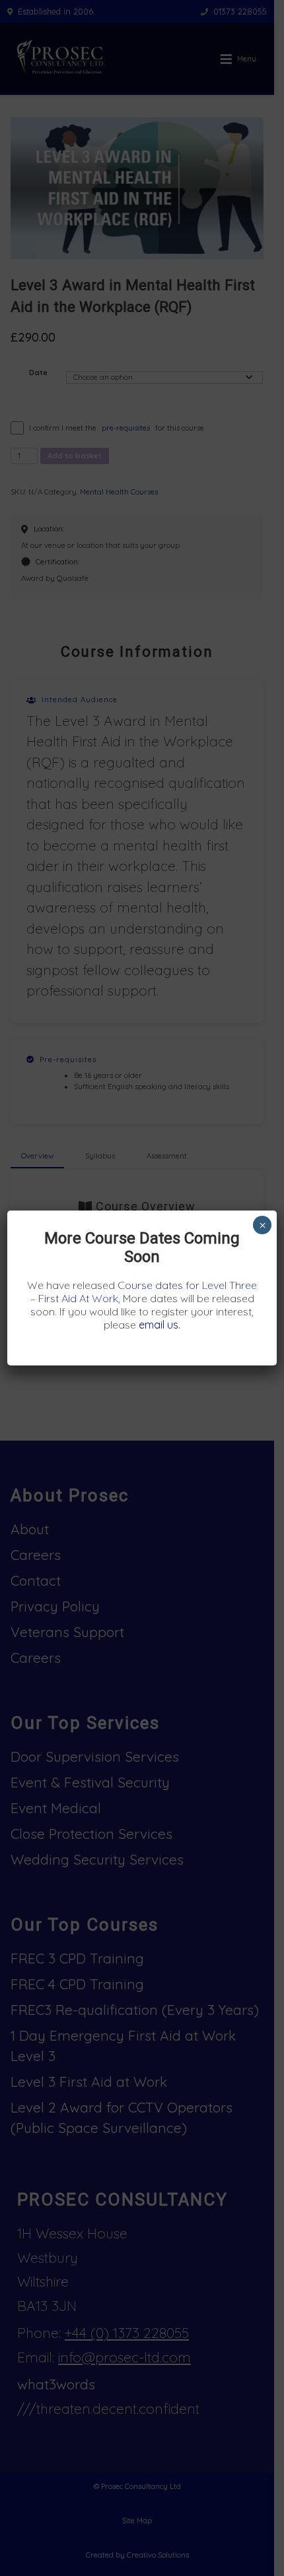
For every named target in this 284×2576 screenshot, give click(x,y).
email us (159, 1325)
